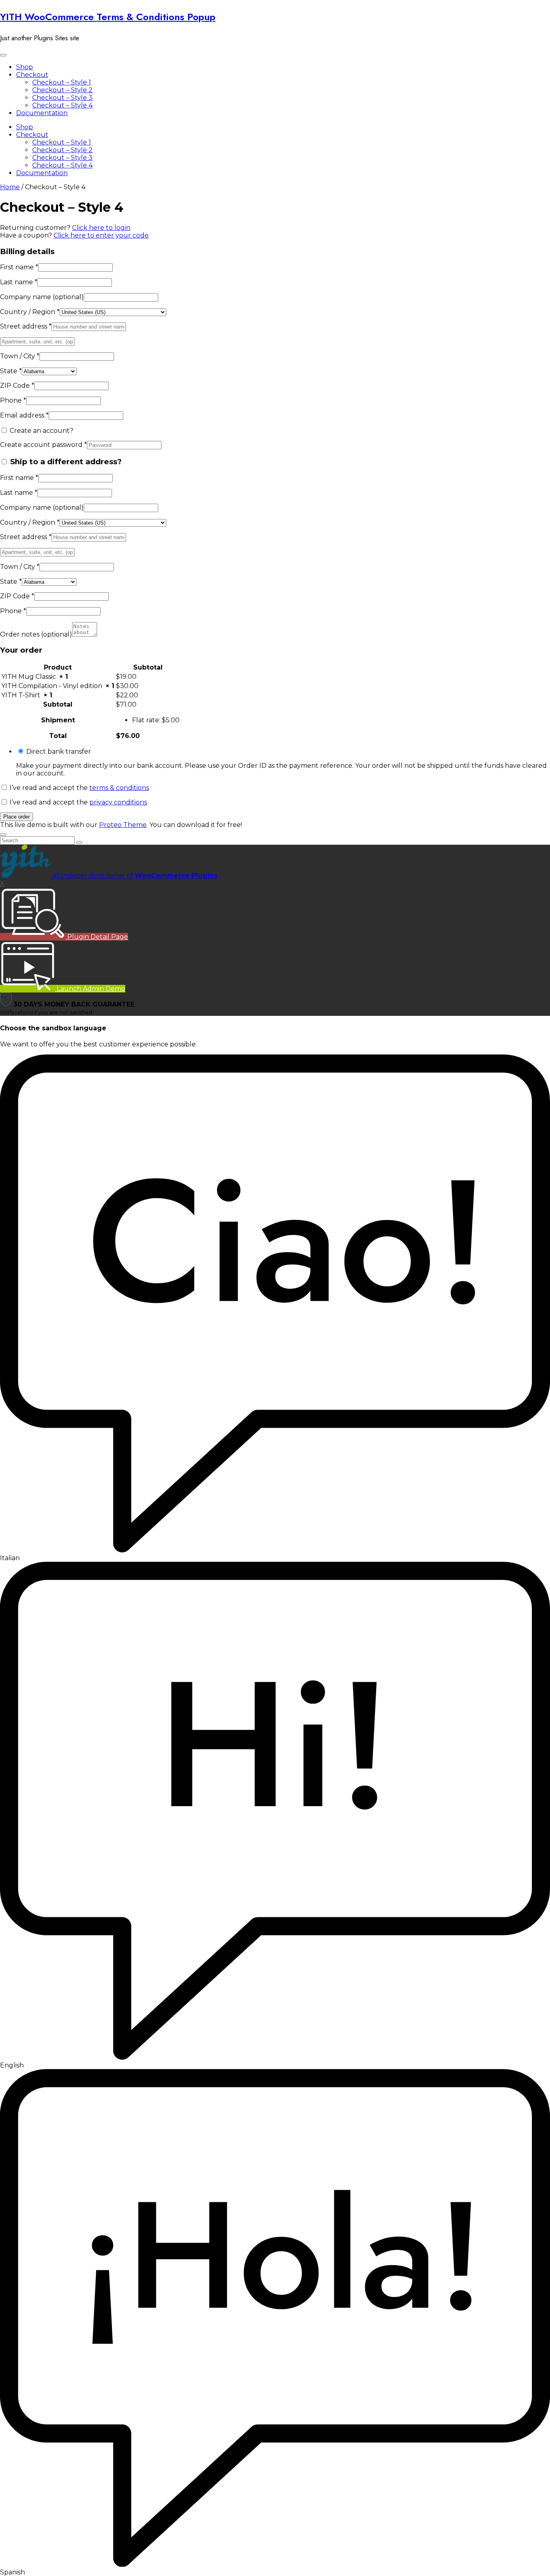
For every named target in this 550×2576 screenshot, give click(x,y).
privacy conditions (118, 802)
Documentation (42, 113)
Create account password (43, 445)
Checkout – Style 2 (62, 90)
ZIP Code (17, 386)
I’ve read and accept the (79, 788)
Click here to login (101, 228)
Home (10, 187)
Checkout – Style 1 (62, 82)
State (11, 371)
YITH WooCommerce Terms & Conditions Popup (108, 17)
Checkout (32, 75)
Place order (17, 817)
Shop (25, 67)
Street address (26, 326)
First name (19, 267)
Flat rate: (156, 720)
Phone (13, 400)
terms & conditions (119, 788)
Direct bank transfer (59, 752)
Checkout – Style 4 (62, 105)
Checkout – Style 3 (62, 98)
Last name (19, 282)
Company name (42, 297)
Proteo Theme (123, 825)
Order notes (36, 634)
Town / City (20, 356)
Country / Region (30, 312)
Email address (24, 415)
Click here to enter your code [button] (101, 235)
